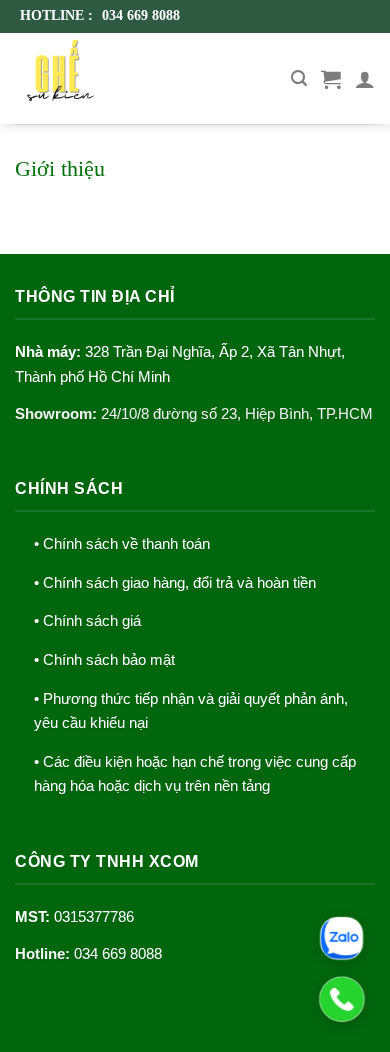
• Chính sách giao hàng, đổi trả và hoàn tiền (175, 583)
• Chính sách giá (87, 621)
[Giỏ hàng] (331, 79)
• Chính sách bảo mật (104, 660)
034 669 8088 (118, 954)
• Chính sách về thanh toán (122, 544)
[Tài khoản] (365, 79)
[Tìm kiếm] (299, 78)
